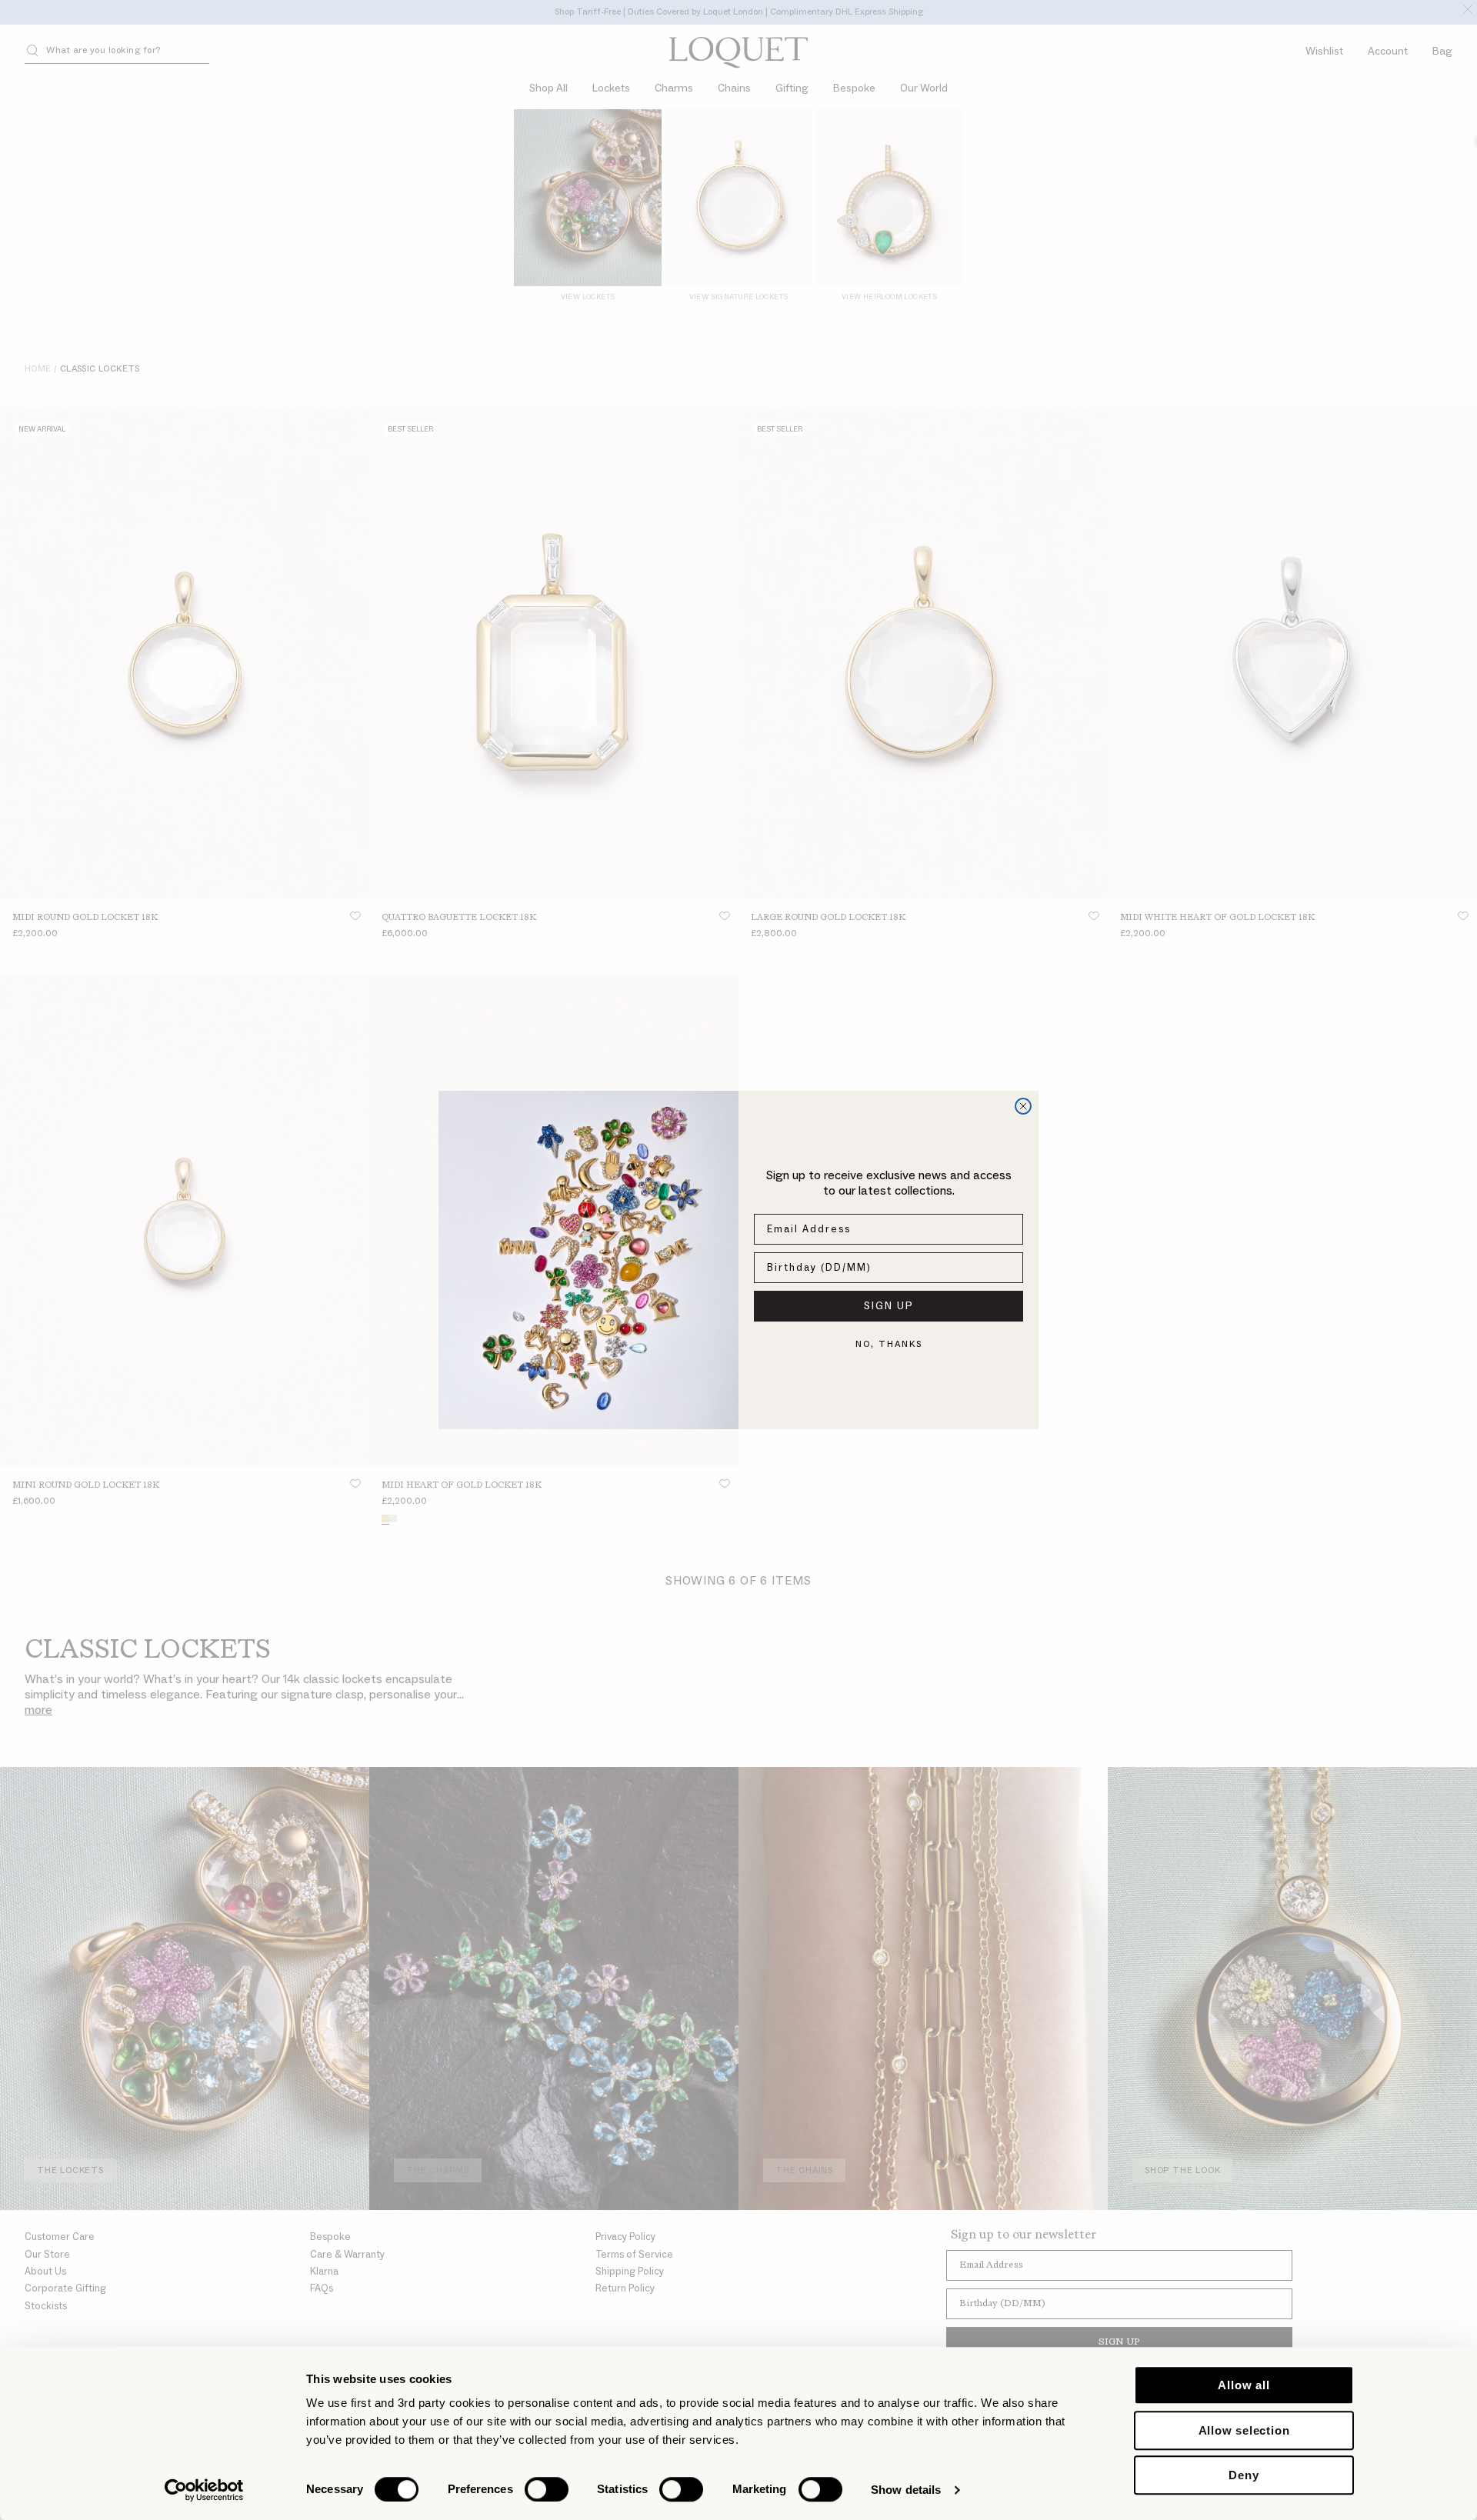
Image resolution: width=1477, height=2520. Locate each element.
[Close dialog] (1023, 1106)
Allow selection (1244, 2430)
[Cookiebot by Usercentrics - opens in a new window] (204, 2490)
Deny (1244, 2475)
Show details (906, 2490)
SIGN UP (889, 1306)
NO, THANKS (889, 1344)
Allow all (1244, 2385)
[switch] (547, 2489)
